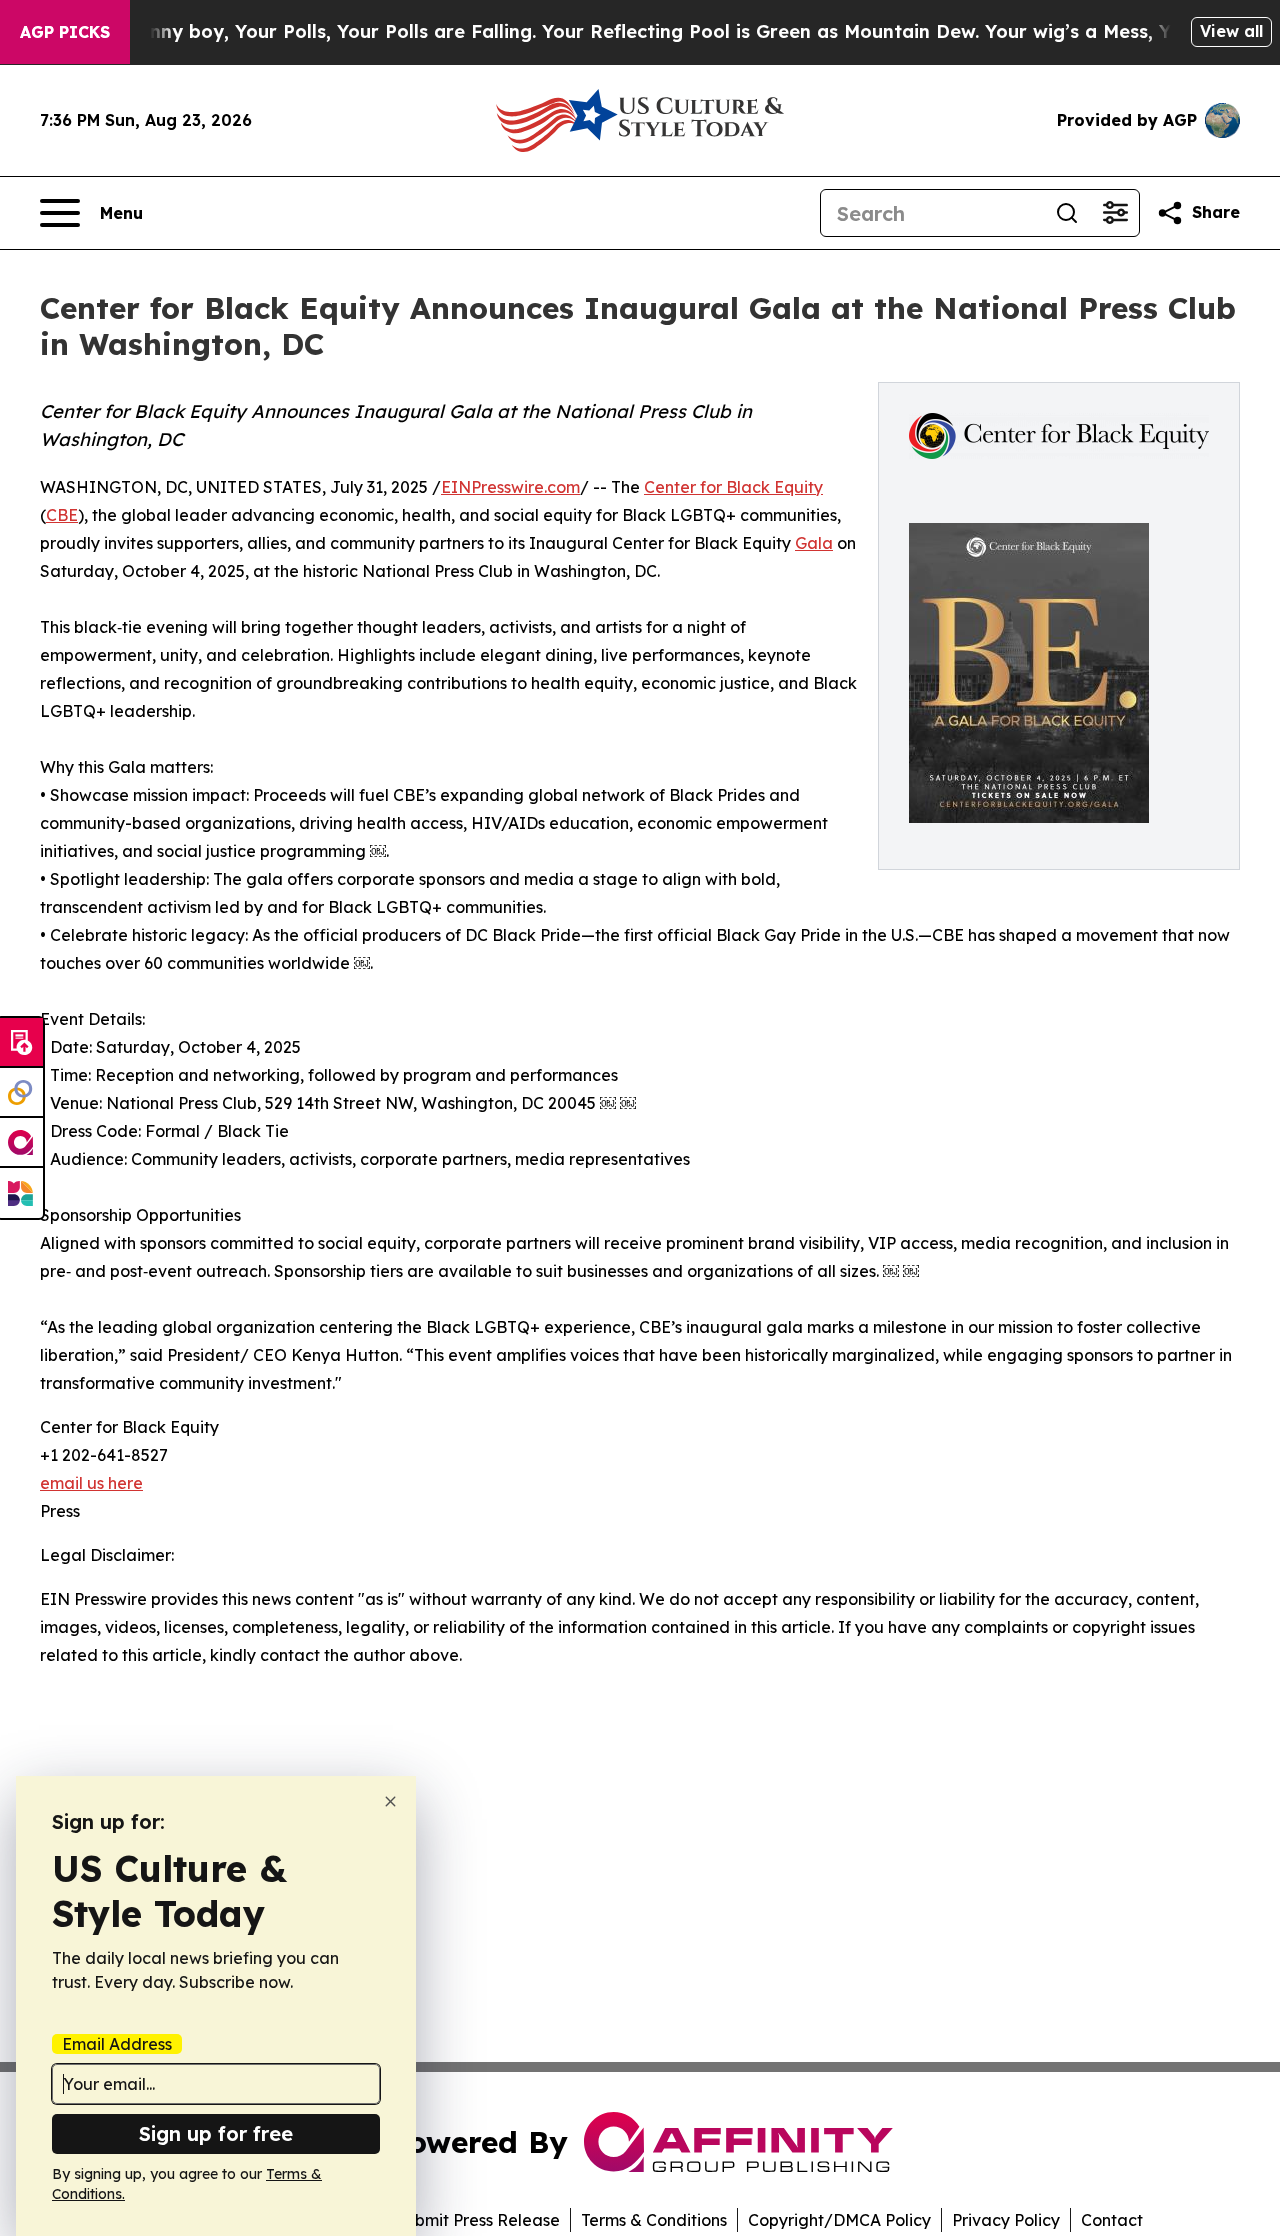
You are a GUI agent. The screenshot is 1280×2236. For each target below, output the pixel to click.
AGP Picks (65, 32)
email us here (91, 1483)
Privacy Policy (1006, 2220)
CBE (62, 515)
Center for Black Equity (733, 487)
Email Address (117, 2044)
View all (1231, 31)
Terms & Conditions (654, 2220)
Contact (1112, 2220)
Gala (814, 543)
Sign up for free (216, 2133)
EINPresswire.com (510, 487)
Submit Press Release (477, 2220)
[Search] (1067, 213)
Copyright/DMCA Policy (839, 2220)
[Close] (390, 1801)
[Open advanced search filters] (1115, 213)
